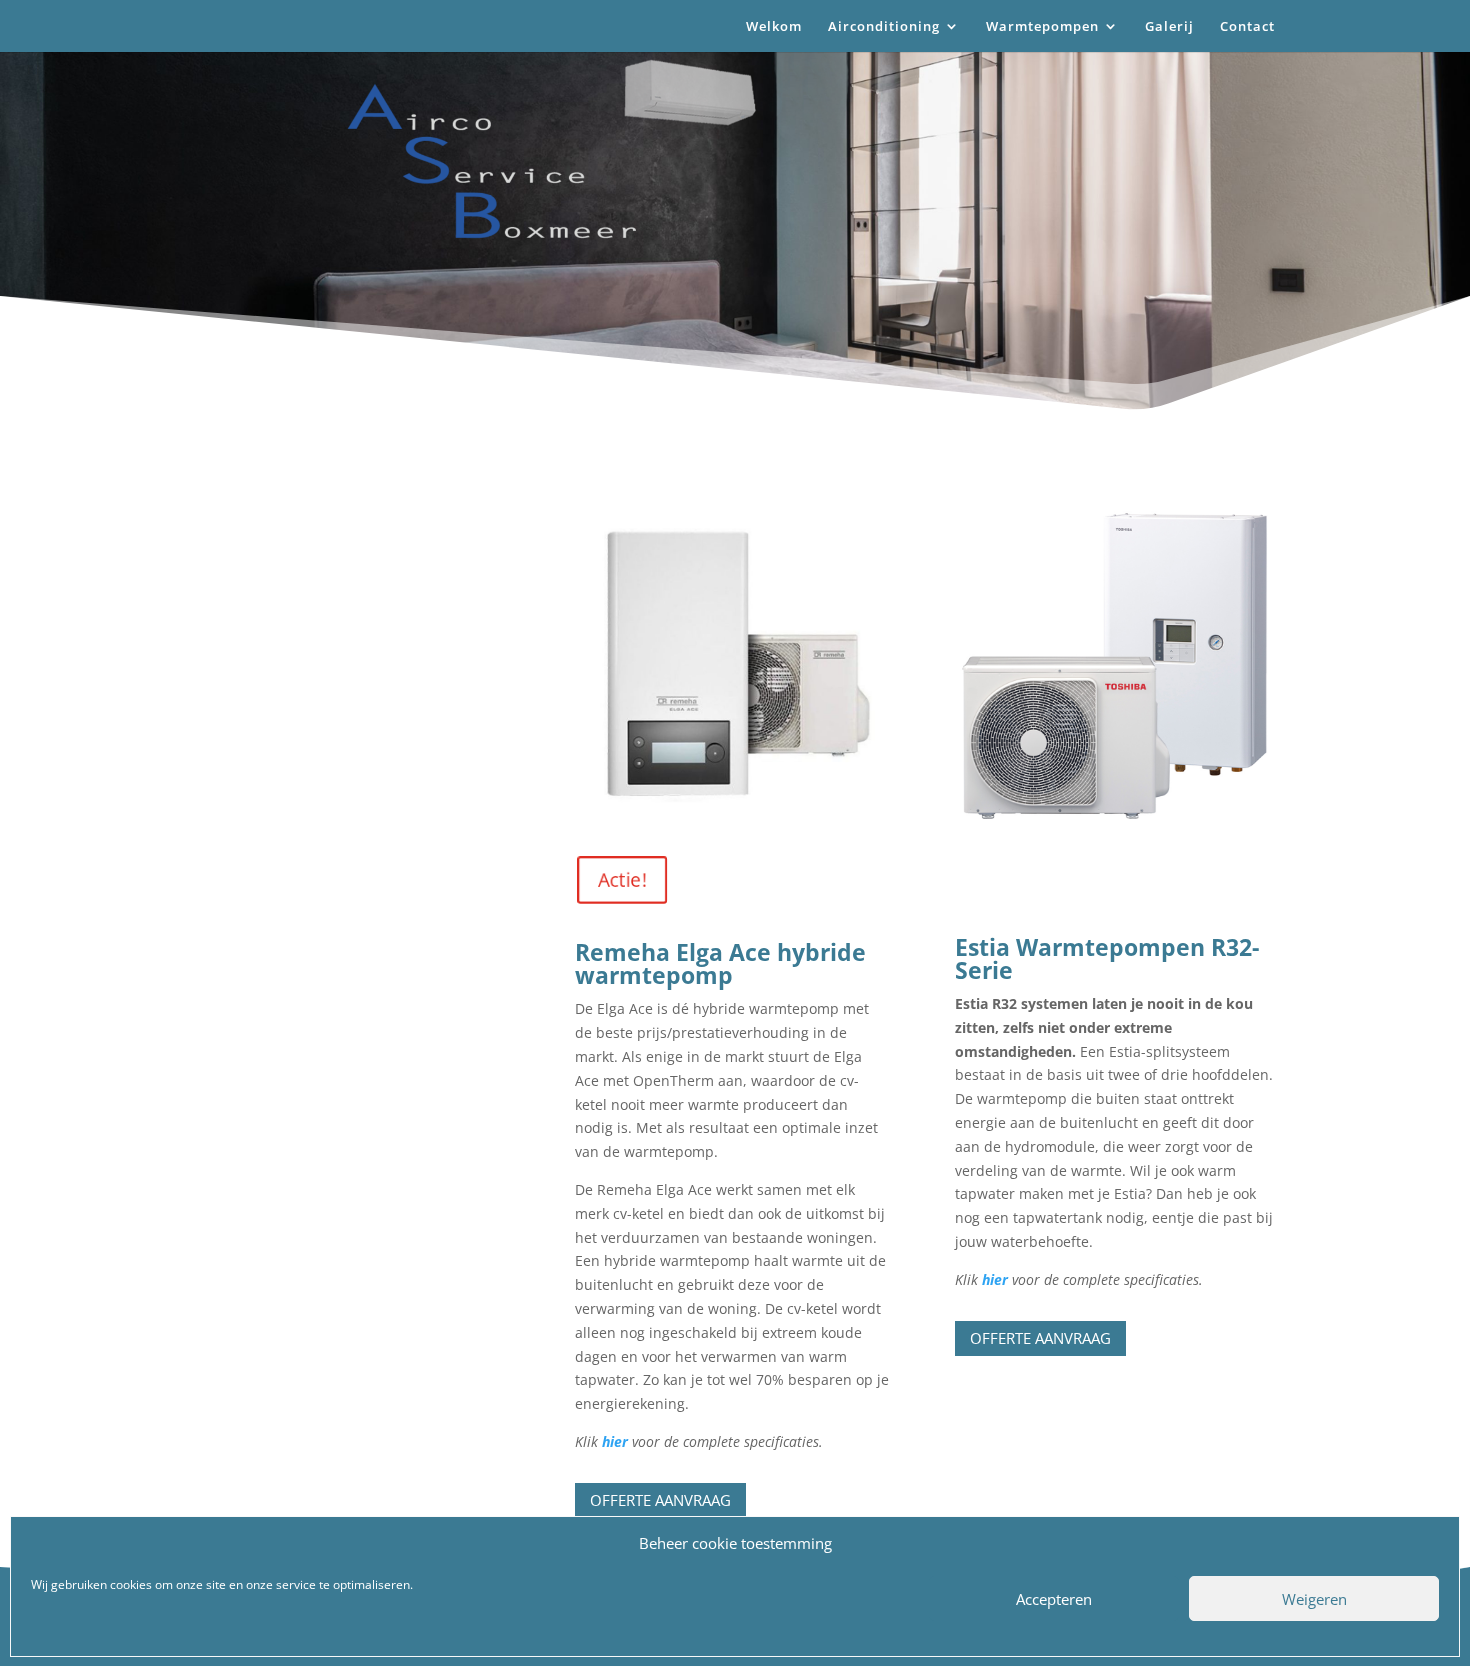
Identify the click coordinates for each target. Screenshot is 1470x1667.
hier (617, 1441)
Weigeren (1314, 1599)
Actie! (610, 880)
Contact (1247, 27)
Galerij (1169, 27)
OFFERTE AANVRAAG (1040, 1338)
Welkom (774, 27)
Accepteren (1054, 1599)
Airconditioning (884, 27)
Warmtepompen (1042, 27)
